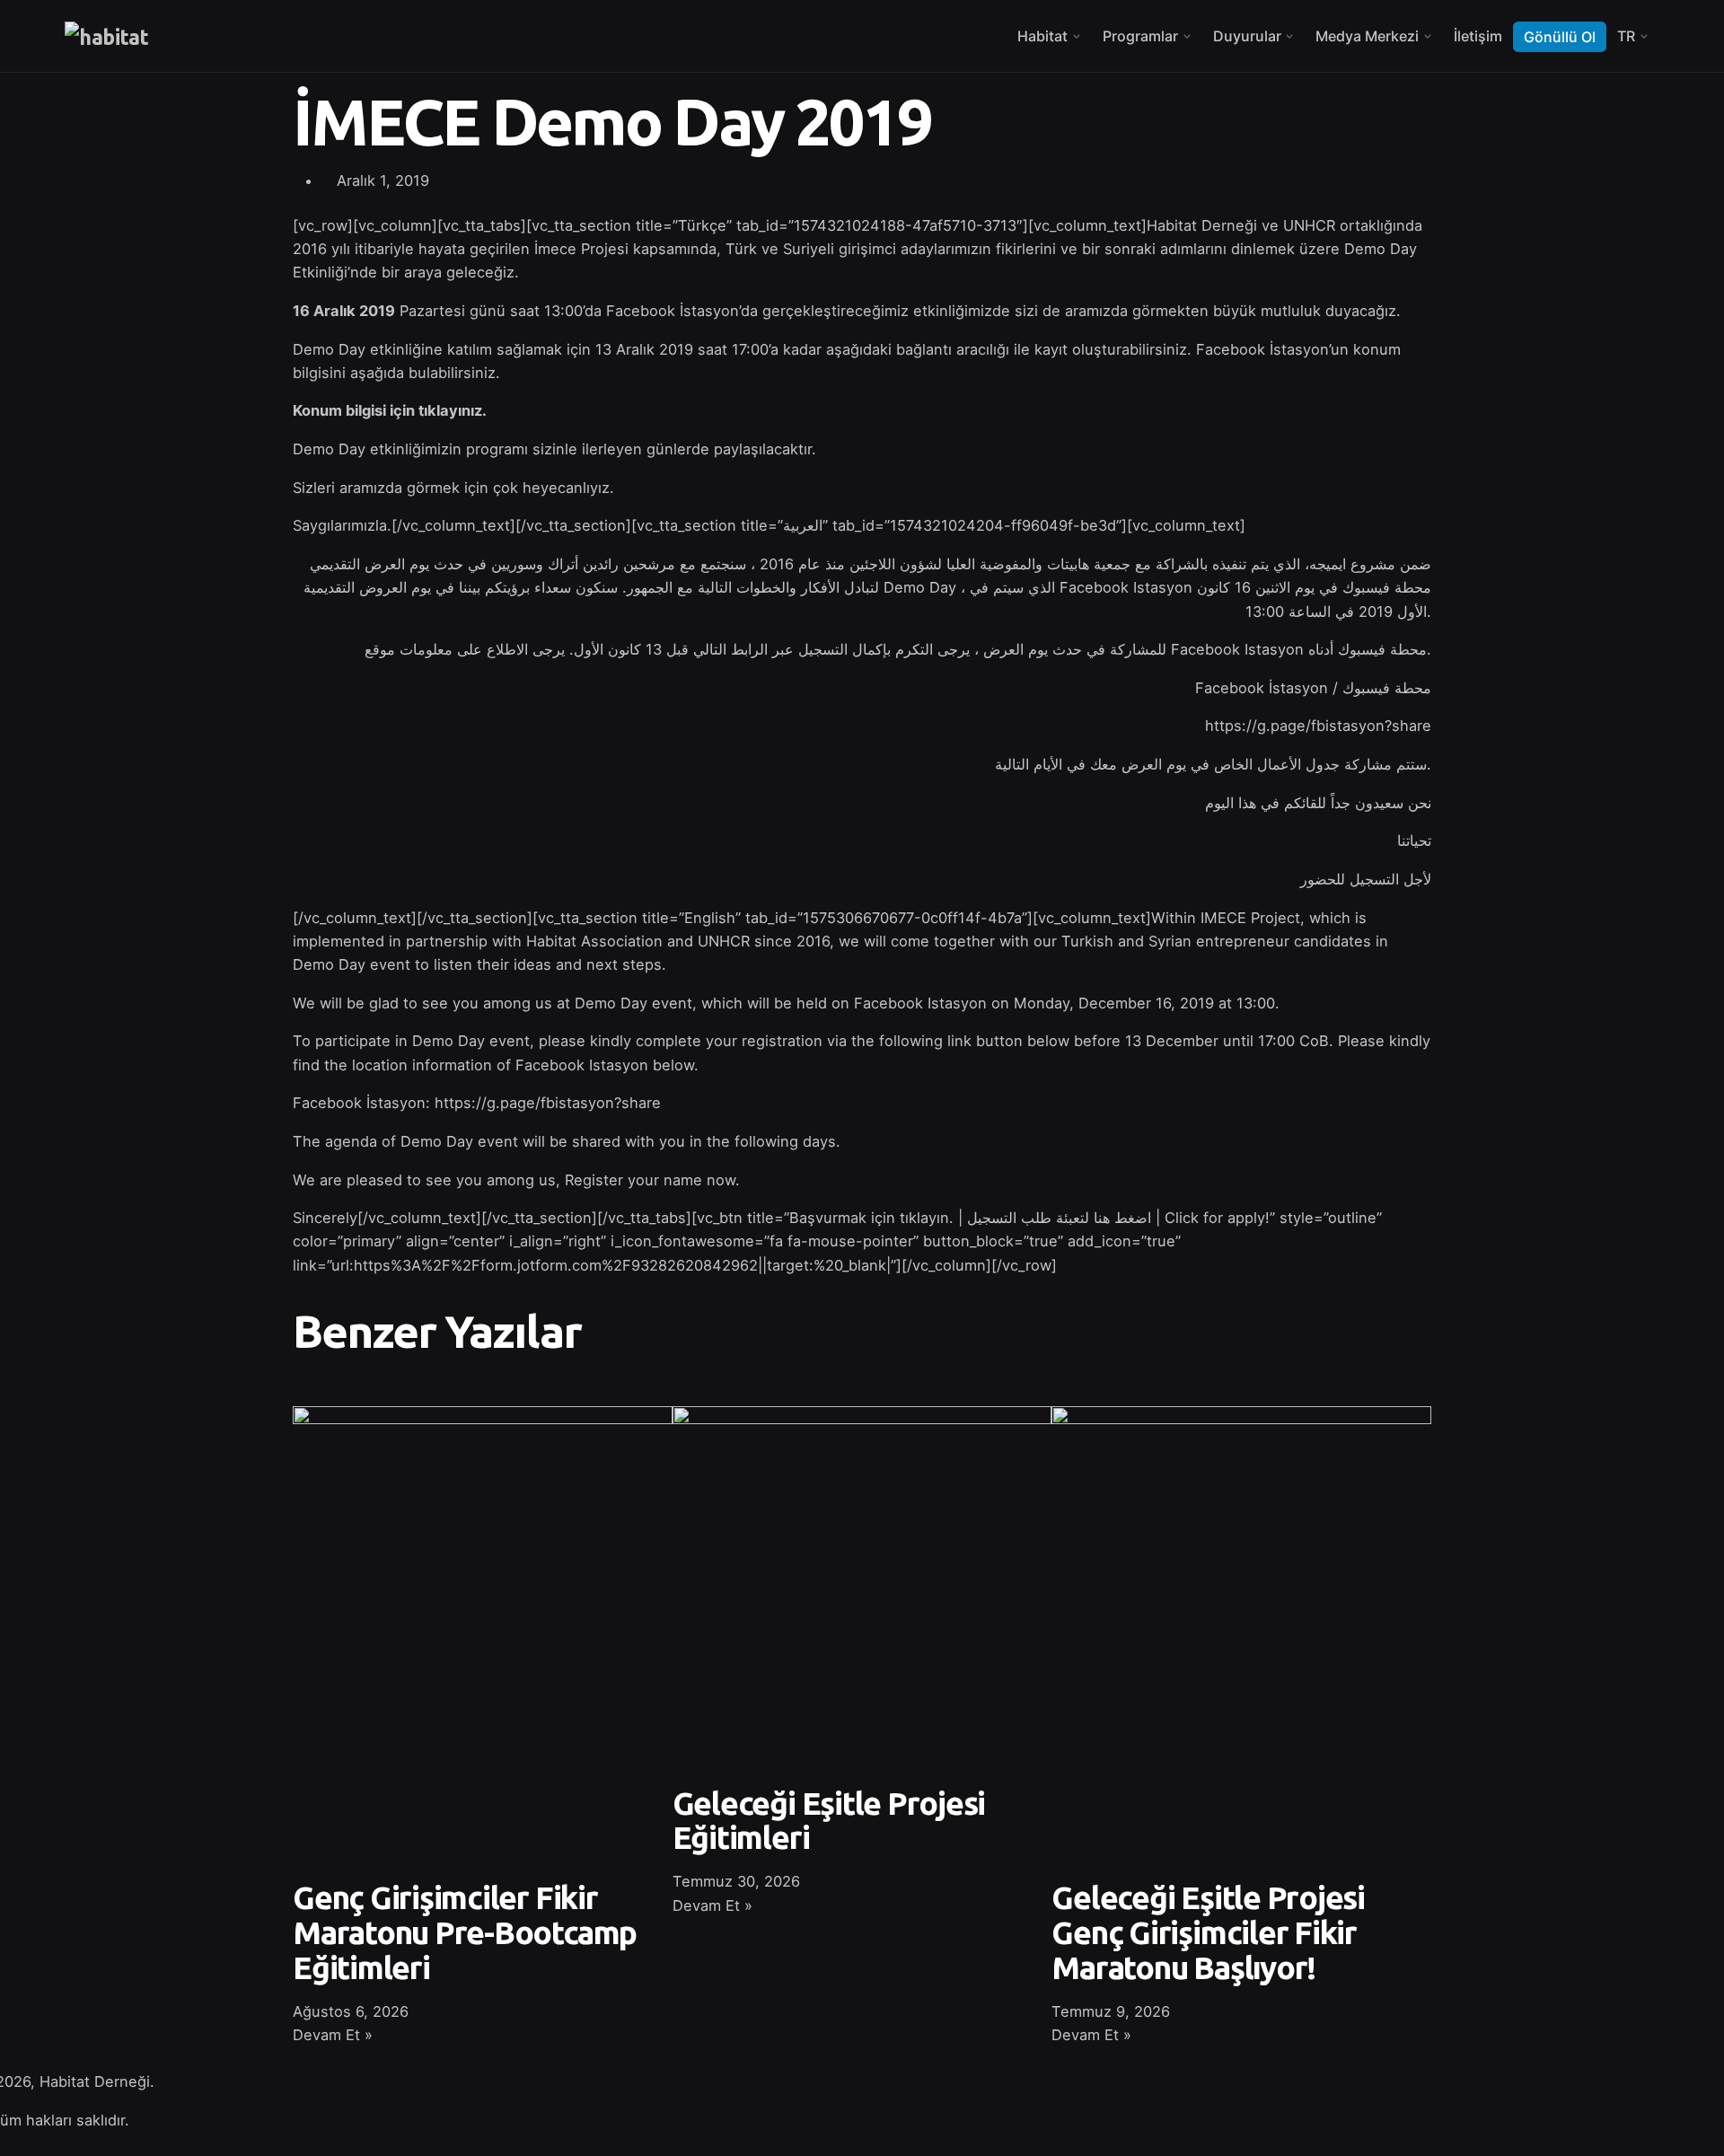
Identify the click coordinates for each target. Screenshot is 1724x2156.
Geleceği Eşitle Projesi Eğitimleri (829, 1821)
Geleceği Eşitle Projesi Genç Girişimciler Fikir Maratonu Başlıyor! (1208, 1932)
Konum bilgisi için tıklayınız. (390, 410)
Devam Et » (333, 2035)
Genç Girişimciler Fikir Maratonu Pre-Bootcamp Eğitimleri (465, 1932)
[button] (882, 166)
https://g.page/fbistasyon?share (1318, 726)
